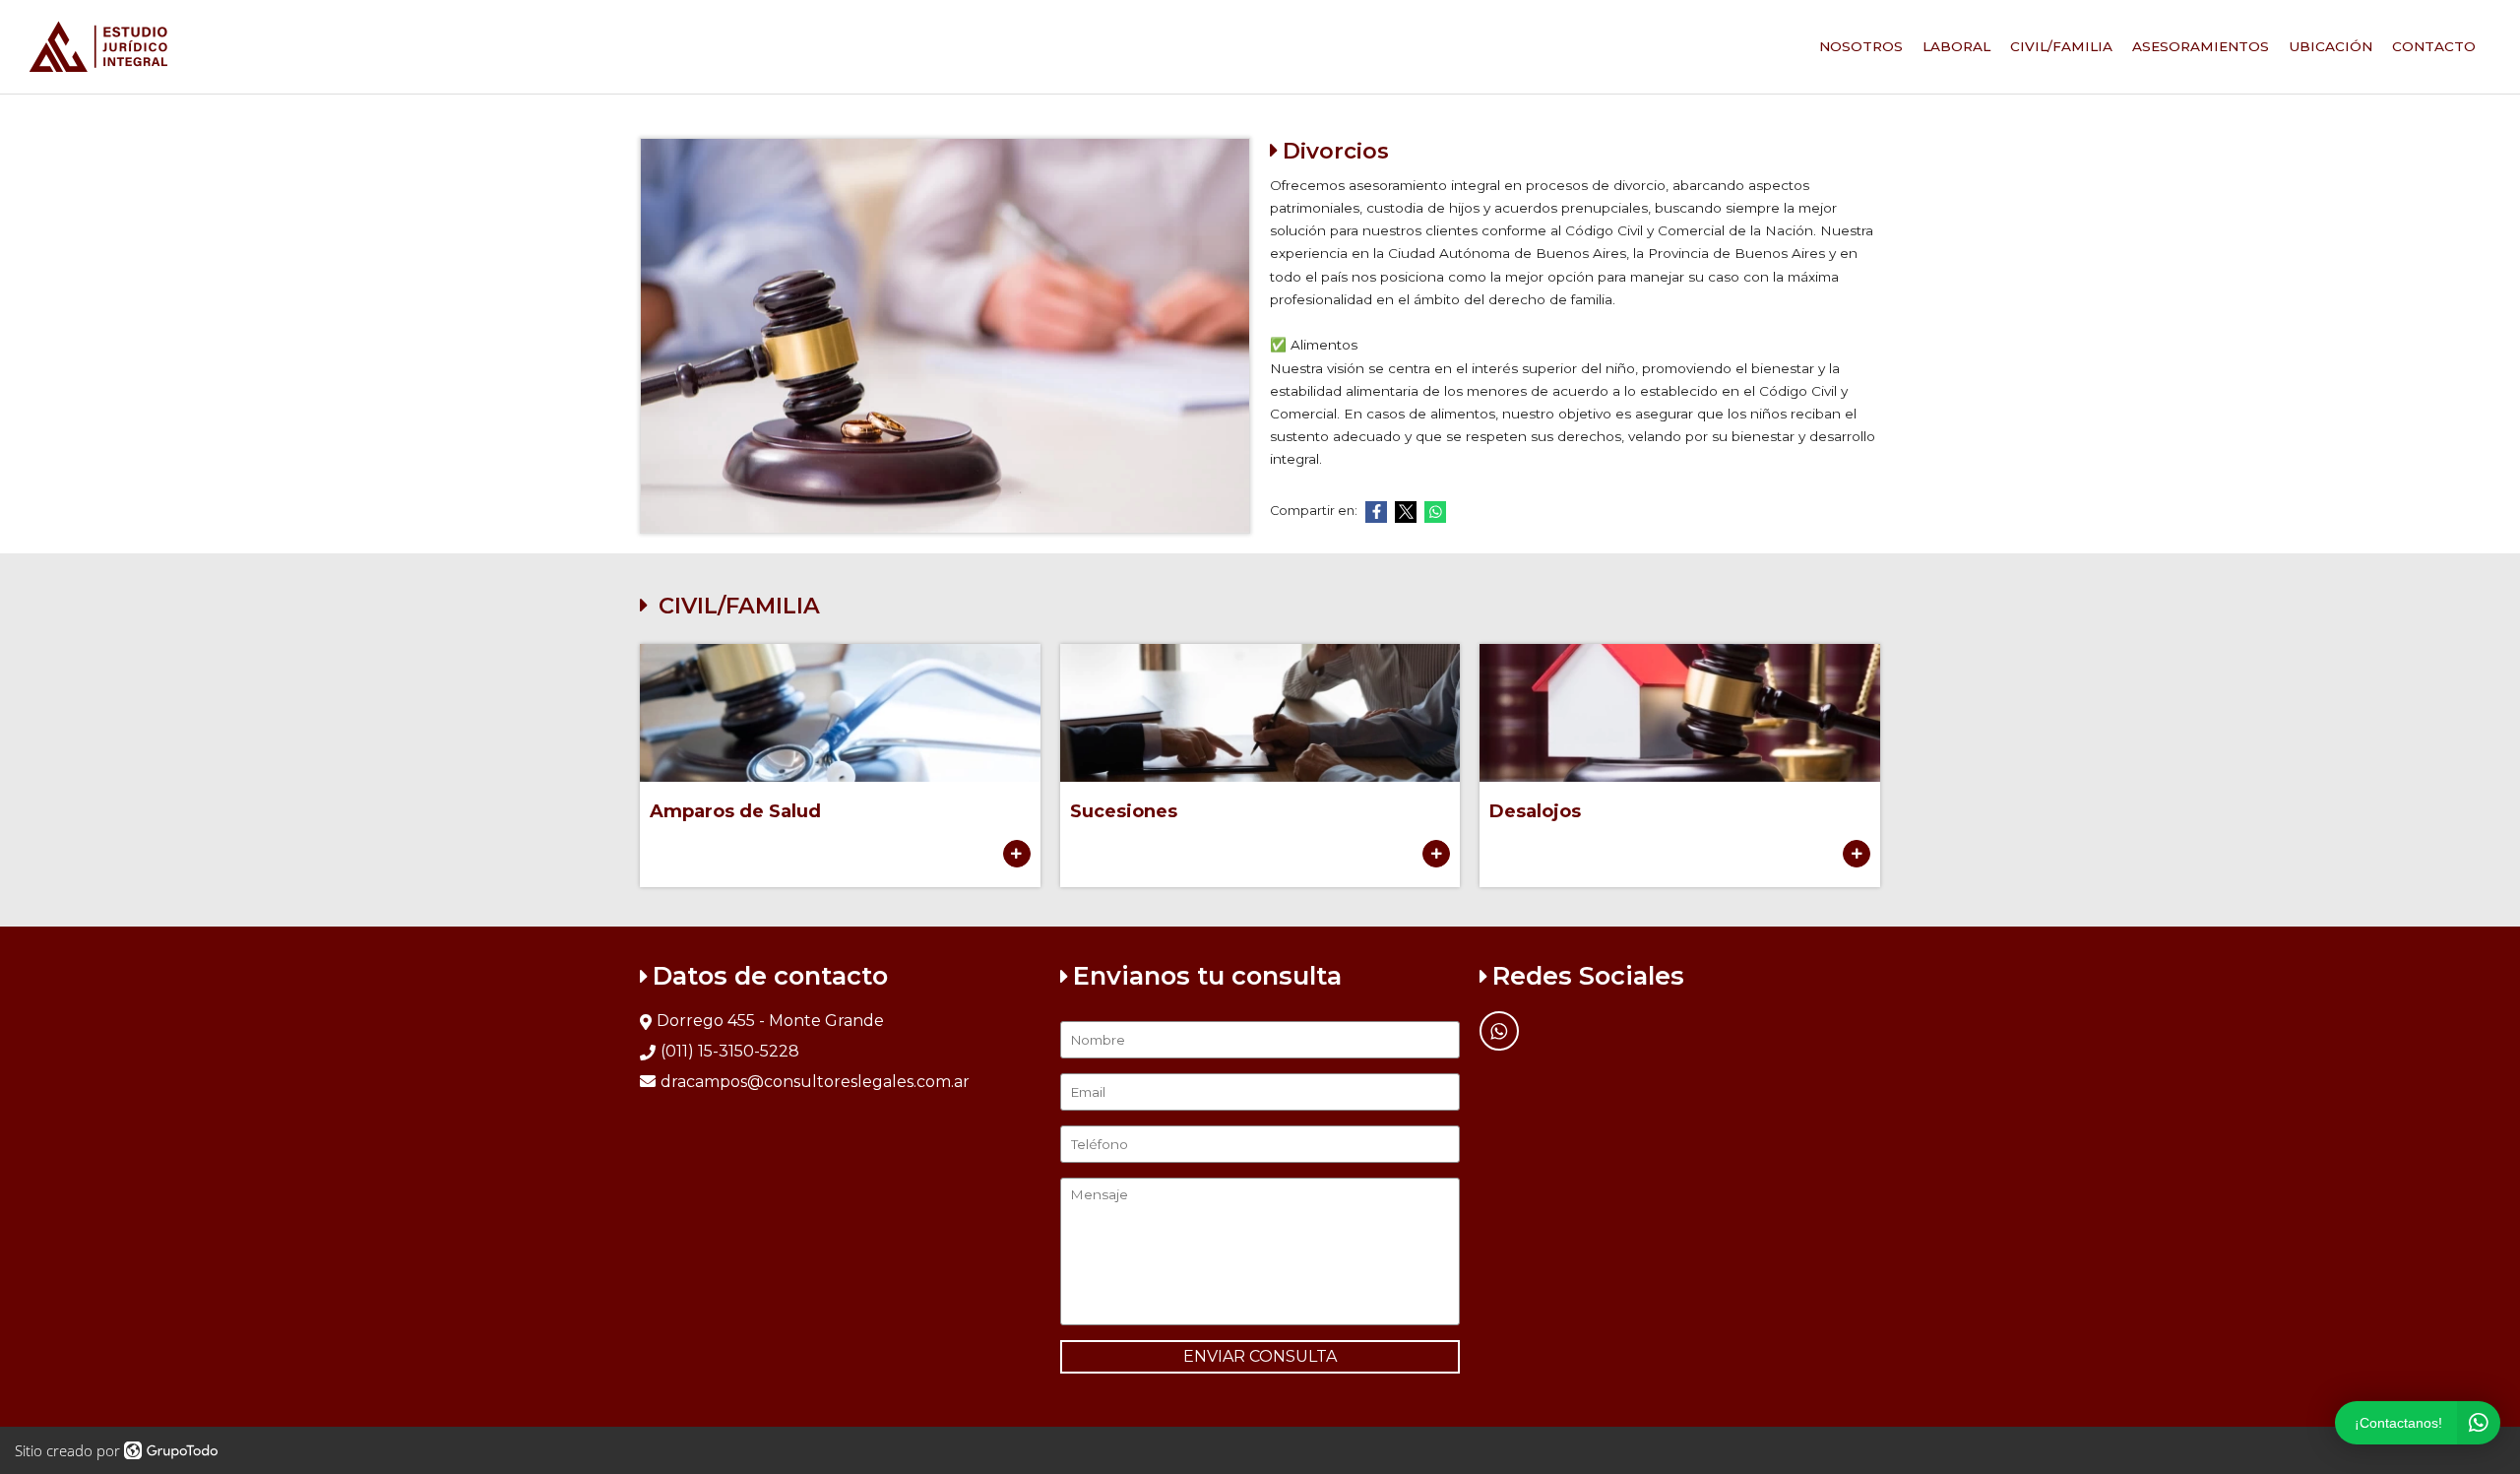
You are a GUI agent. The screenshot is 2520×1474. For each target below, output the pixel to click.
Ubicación (2331, 46)
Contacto (2434, 46)
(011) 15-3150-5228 (730, 1051)
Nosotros (1861, 46)
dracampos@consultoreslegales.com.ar (815, 1082)
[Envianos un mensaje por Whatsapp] (1499, 1031)
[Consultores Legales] (98, 47)
